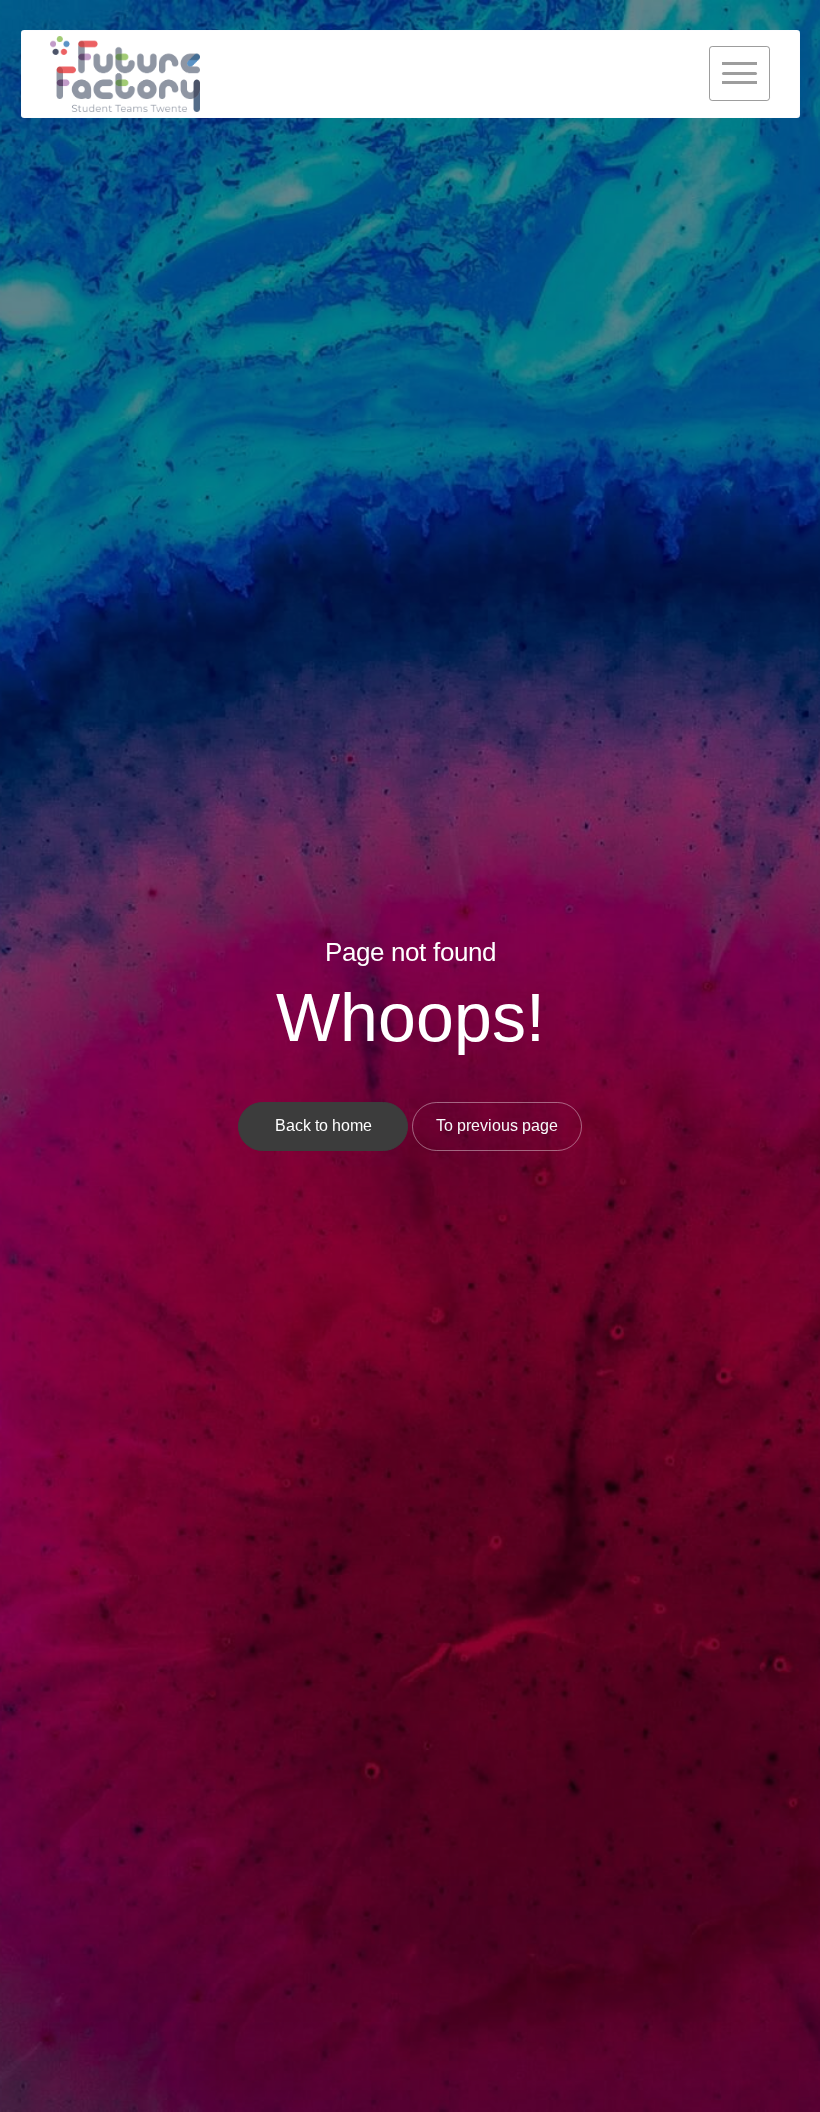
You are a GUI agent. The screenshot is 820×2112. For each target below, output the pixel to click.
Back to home (323, 1125)
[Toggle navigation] (739, 73)
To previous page (497, 1125)
